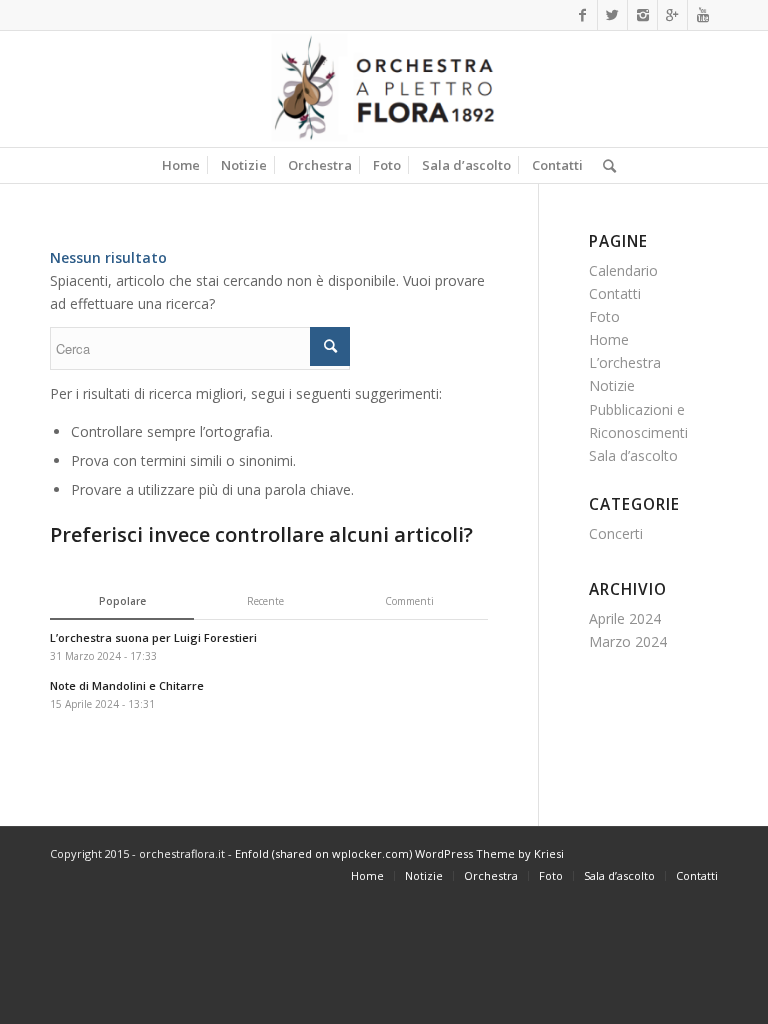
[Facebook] (582, 15)
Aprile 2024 (625, 618)
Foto (604, 316)
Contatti (615, 293)
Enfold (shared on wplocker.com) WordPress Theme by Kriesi (399, 853)
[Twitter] (612, 15)
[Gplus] (672, 15)
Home (609, 339)
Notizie (612, 385)
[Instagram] (642, 15)
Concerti (616, 533)
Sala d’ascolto (633, 455)
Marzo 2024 (628, 641)
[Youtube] (703, 15)
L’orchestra (625, 362)
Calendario (623, 270)
